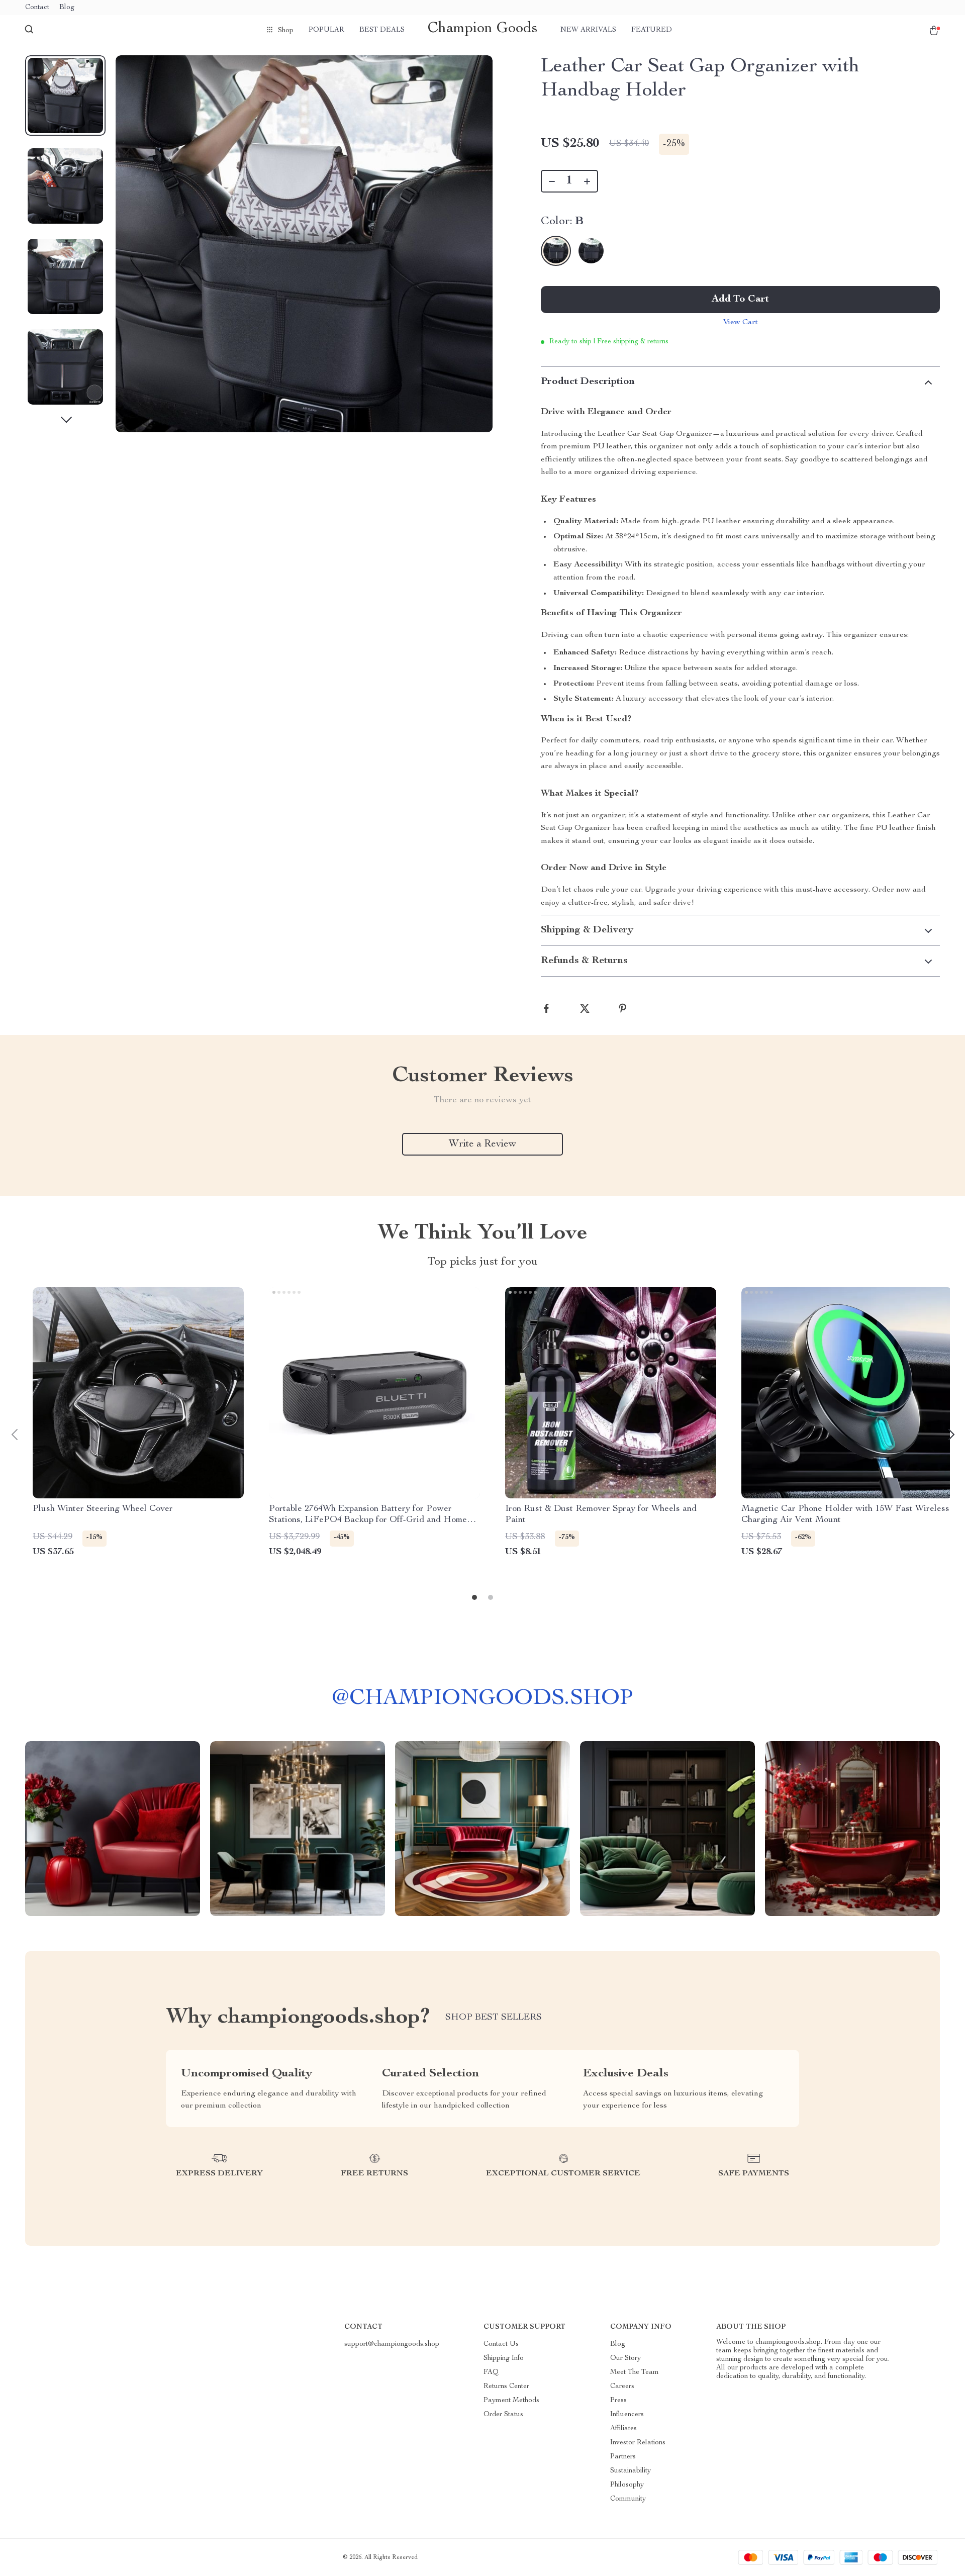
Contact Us (501, 2344)
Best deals (382, 30)
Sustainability (631, 2471)
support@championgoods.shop (392, 2344)
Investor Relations (638, 2443)
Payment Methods (511, 2401)
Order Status (503, 2415)
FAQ (491, 2372)
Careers (622, 2387)
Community (628, 2499)
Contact (37, 8)
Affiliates (623, 2429)
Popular (326, 30)
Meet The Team (635, 2372)
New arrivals (588, 30)
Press (618, 2401)
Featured (652, 30)
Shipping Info (504, 2358)
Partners (623, 2457)
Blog (67, 8)
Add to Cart (740, 300)
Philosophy (627, 2485)
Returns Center (506, 2387)
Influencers (627, 2415)
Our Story (625, 2358)
